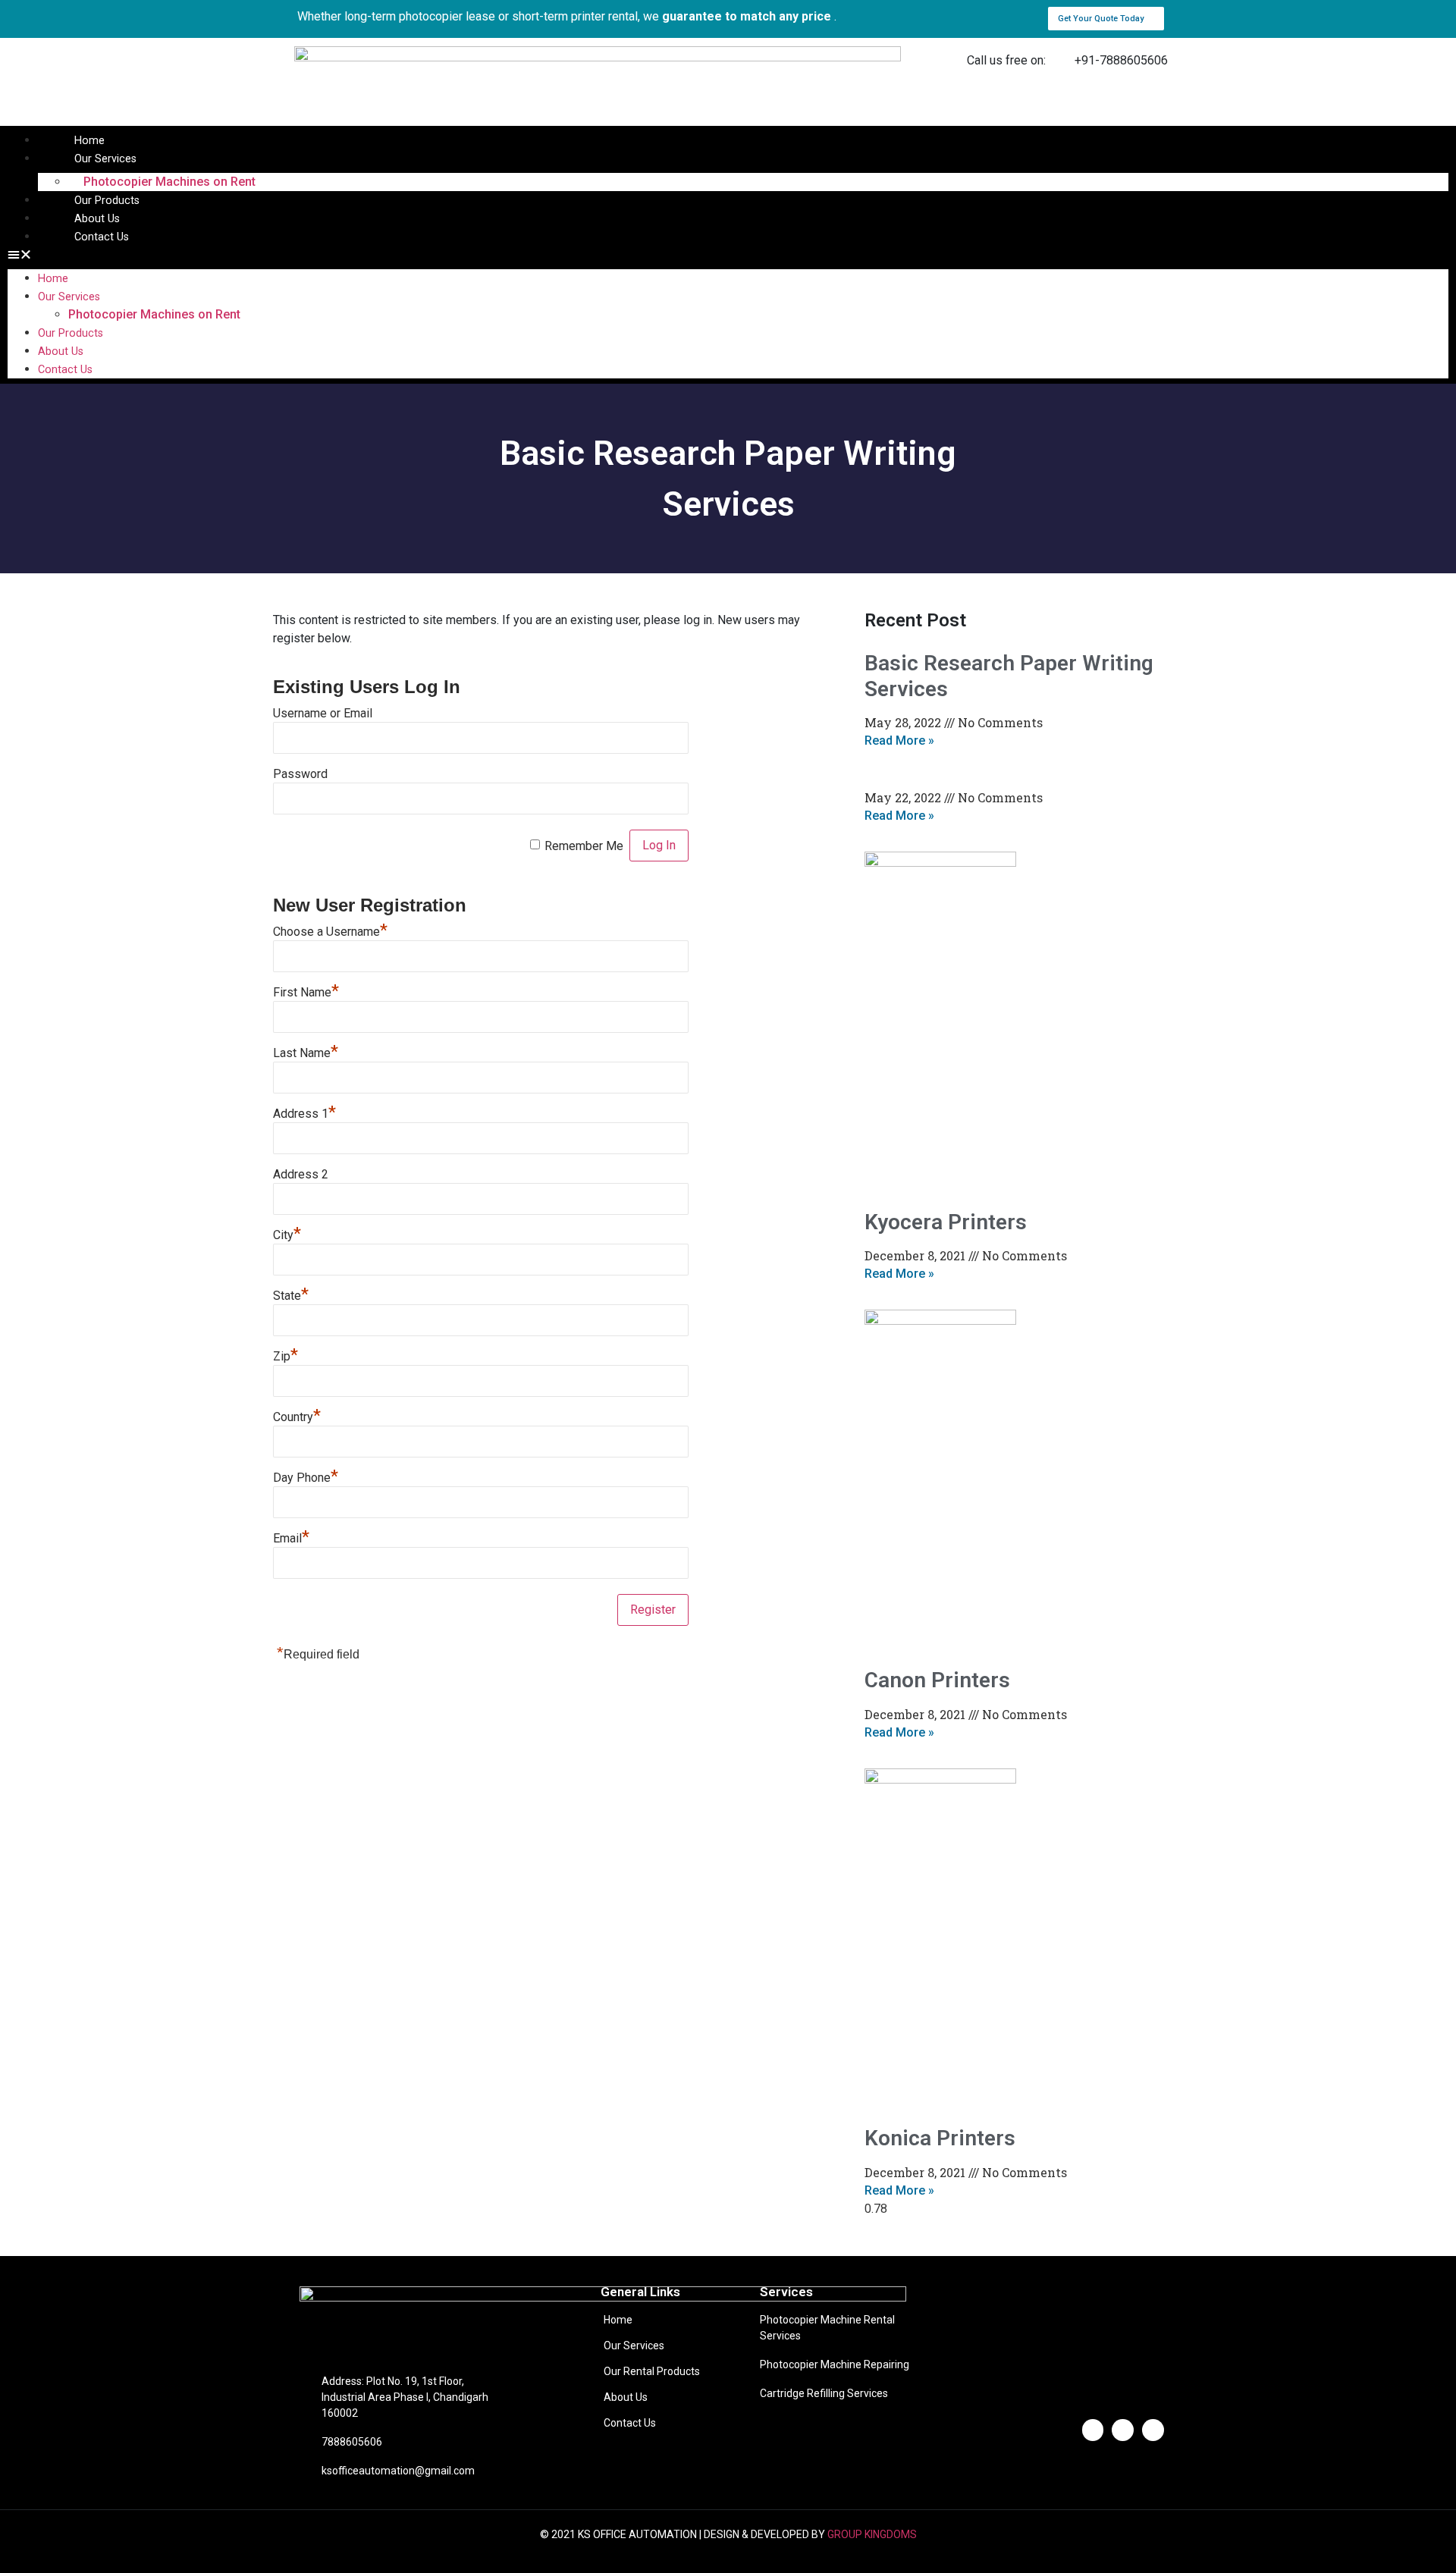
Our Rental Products (652, 2371)
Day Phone (306, 1478)
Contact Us (102, 237)
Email (291, 1538)
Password (300, 774)
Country (297, 1417)
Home (89, 141)
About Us (97, 219)
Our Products (107, 201)
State (291, 1296)
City (287, 1235)
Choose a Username (330, 932)
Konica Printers (940, 2138)
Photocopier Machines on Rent (169, 182)
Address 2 (301, 1174)
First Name (306, 992)
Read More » (899, 741)
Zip (286, 1356)
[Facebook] (1093, 2430)
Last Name (306, 1053)
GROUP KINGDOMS (872, 2534)
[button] (1106, 19)
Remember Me (584, 846)
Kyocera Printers (946, 1222)
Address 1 (304, 1114)
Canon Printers (937, 1680)
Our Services (105, 159)
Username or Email (323, 713)
